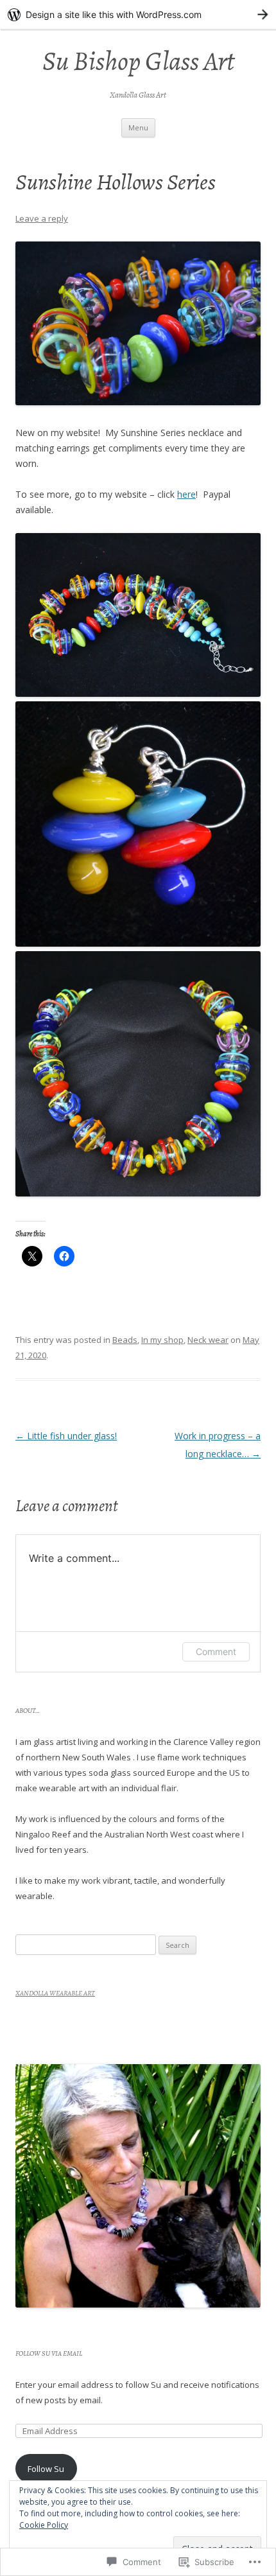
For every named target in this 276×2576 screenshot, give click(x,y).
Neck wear (208, 1340)
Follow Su (46, 2469)
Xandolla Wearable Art (55, 1993)
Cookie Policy (44, 2525)
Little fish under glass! (66, 1436)
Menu (138, 127)
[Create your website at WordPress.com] (138, 14)
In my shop (162, 1340)
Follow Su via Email (49, 2353)
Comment (216, 1652)
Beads (125, 1340)
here (186, 494)
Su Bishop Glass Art (138, 61)
